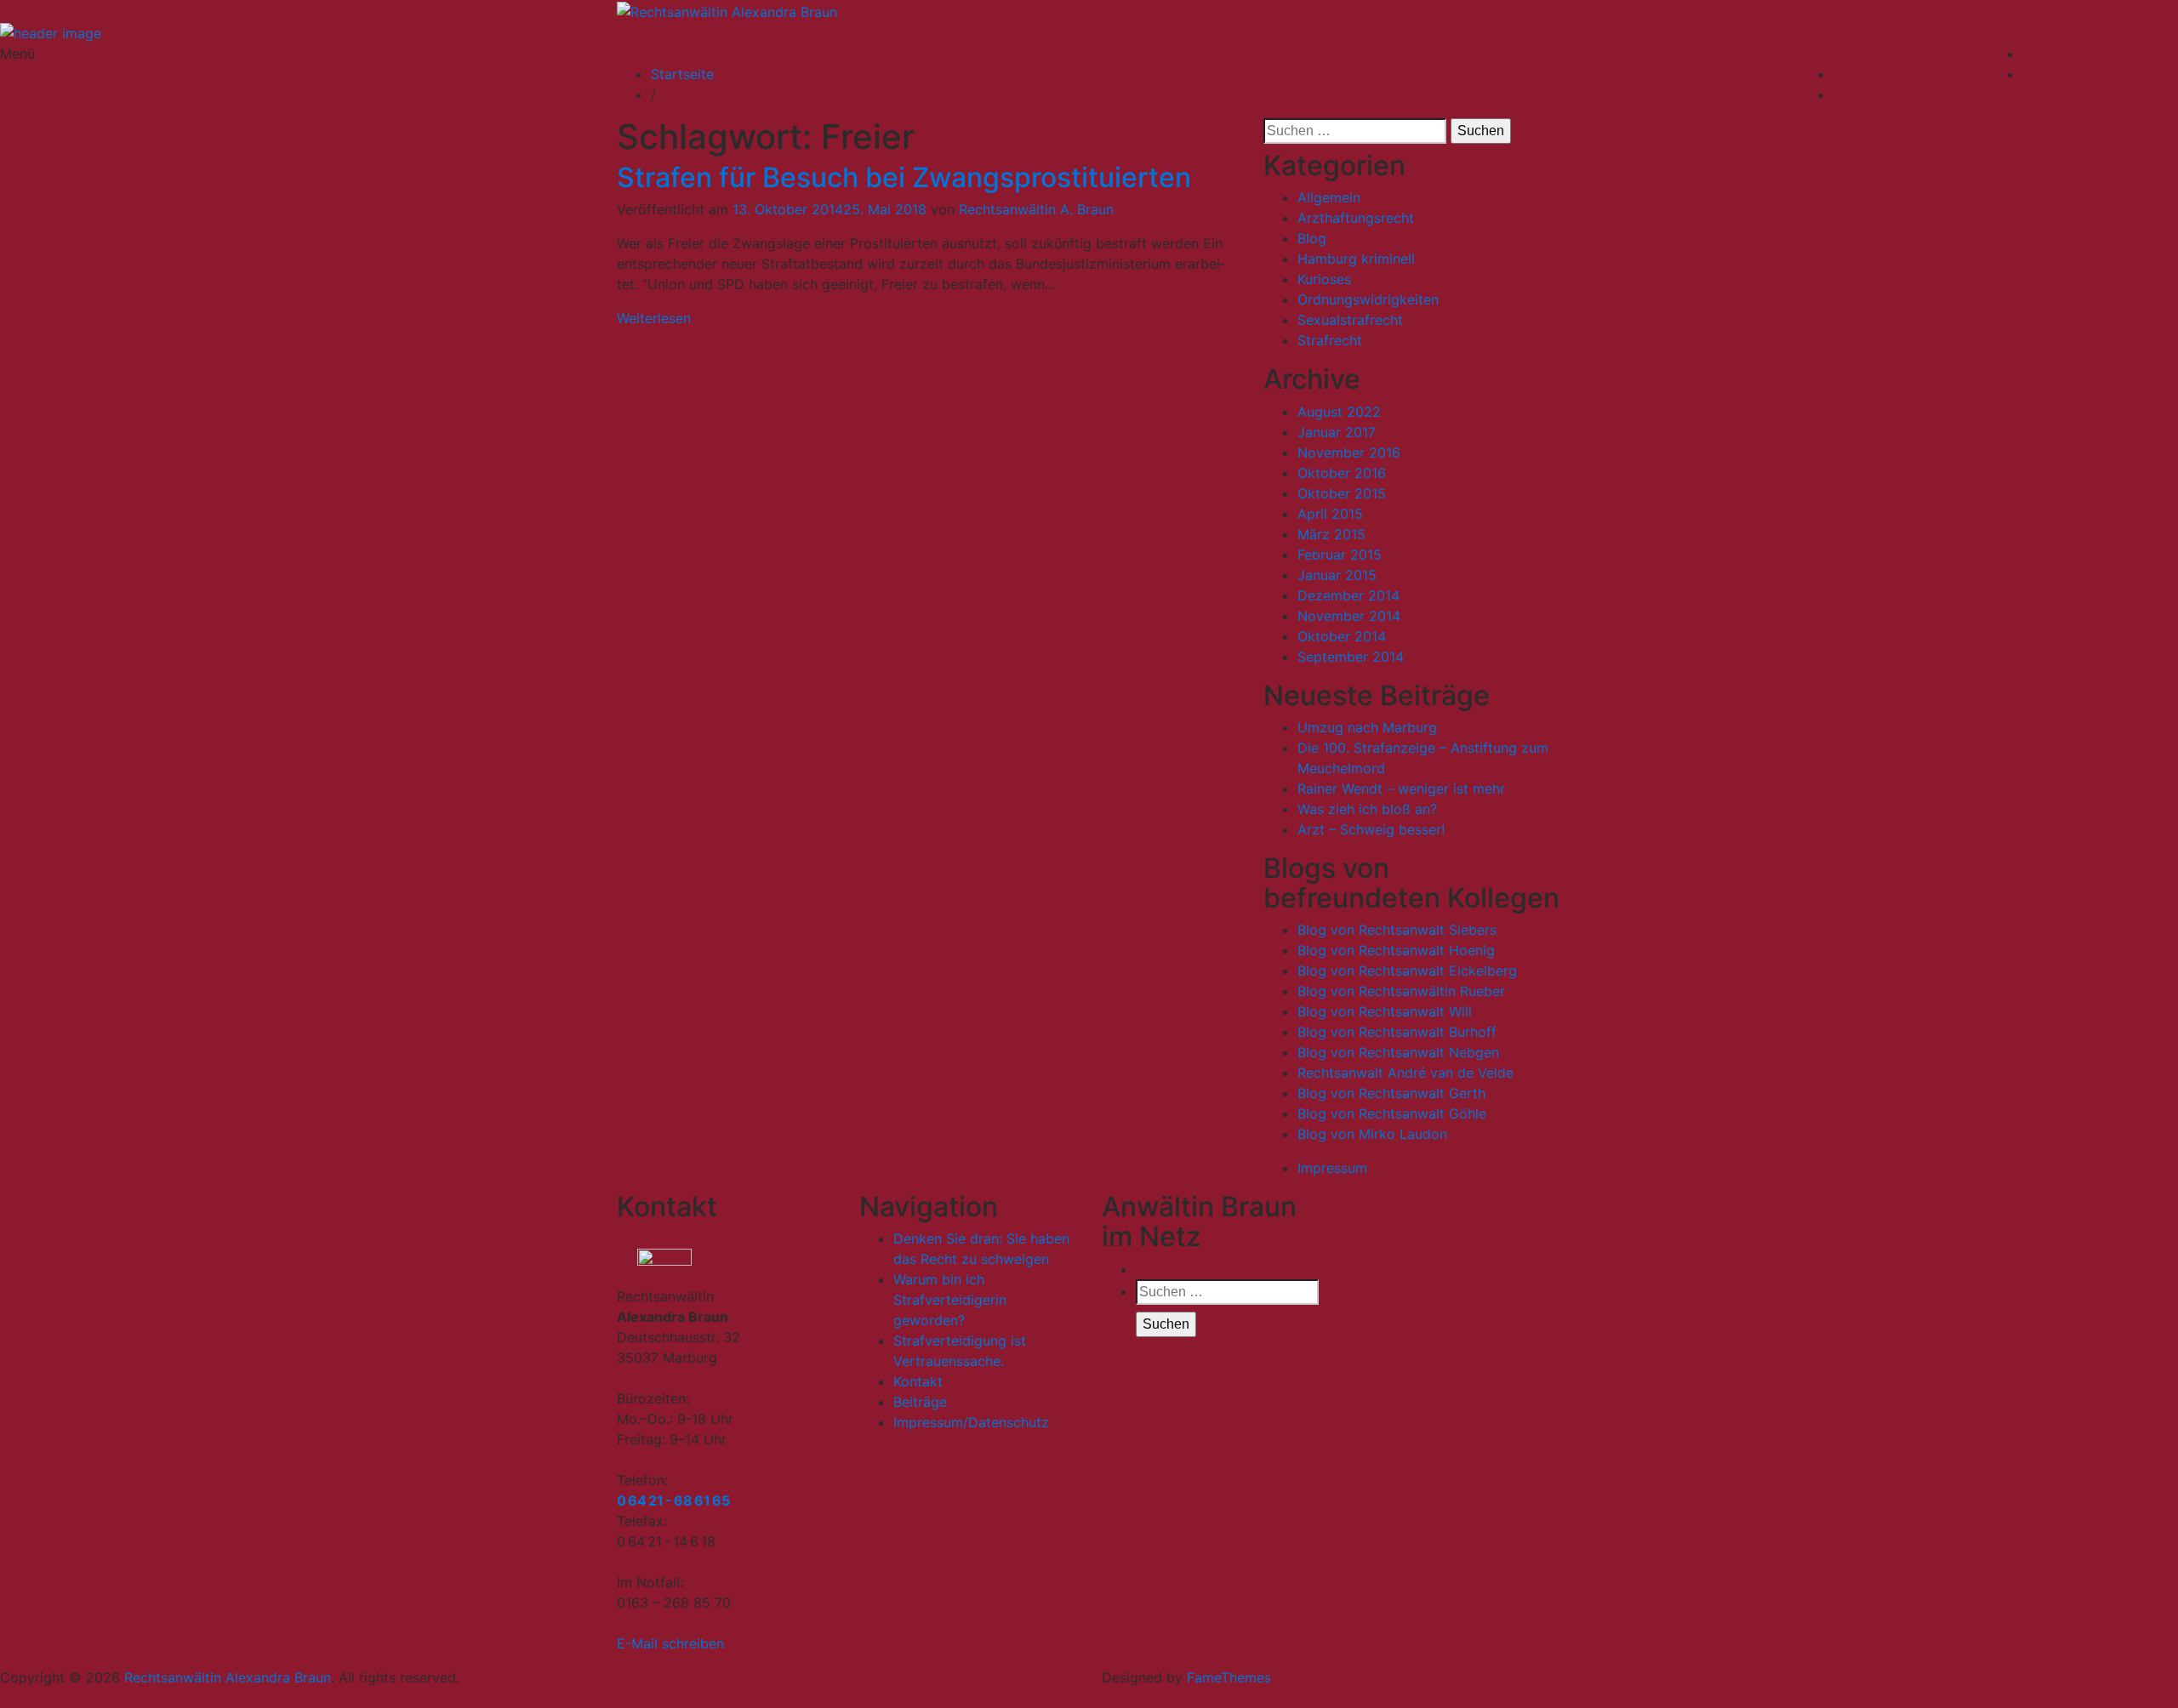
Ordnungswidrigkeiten (1368, 299)
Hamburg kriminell (1356, 259)
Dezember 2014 (1348, 595)
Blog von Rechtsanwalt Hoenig (1396, 950)
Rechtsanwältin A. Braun (1036, 209)
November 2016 (1349, 453)
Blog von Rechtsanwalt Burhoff (1397, 1032)
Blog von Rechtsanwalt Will (1385, 1011)
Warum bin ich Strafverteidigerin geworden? (950, 1300)
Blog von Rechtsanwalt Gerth (1391, 1093)
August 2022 (1339, 412)
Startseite (682, 74)
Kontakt (2047, 74)
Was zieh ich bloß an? (1367, 809)
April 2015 (1330, 514)
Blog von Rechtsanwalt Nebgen (1398, 1052)
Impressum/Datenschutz (2100, 54)
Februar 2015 (1340, 555)
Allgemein (1329, 197)
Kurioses (1324, 279)
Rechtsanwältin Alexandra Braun (228, 1677)
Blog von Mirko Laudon (1372, 1134)
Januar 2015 (1337, 575)
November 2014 (1349, 616)
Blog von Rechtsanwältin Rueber (1401, 991)
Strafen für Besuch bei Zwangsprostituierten (904, 177)
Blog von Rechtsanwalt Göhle (1392, 1113)
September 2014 (1351, 657)
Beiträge (920, 1402)
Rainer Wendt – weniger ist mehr (1401, 789)
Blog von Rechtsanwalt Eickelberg (1407, 971)
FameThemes (1229, 1677)
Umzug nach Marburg (1367, 727)
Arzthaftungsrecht (1356, 218)
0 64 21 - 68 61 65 (673, 1500)
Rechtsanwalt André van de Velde (1405, 1073)
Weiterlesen (654, 318)
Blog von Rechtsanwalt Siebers (1397, 930)
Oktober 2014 (1342, 636)
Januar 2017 (1337, 432)
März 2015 (1331, 534)
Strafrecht (1330, 340)
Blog (1312, 238)
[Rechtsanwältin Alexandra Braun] (51, 32)
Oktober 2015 (1342, 493)
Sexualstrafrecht (1350, 320)
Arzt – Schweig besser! (1371, 829)
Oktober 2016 (1342, 473)
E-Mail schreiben (670, 1643)
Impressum (1332, 1168)
